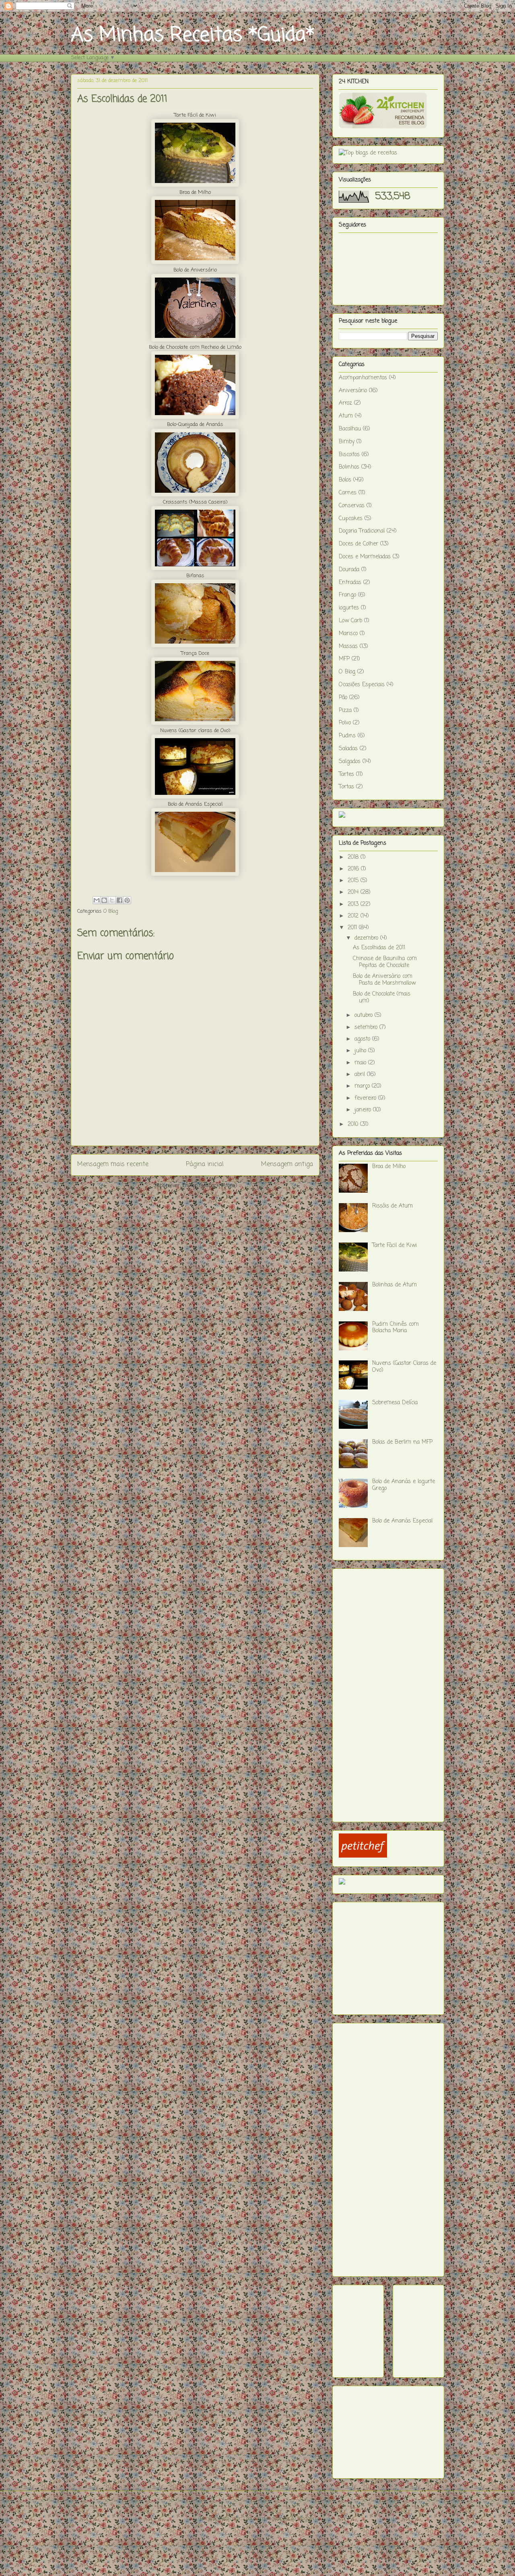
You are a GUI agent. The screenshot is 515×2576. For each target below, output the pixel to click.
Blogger (306, 2519)
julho (361, 1051)
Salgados (350, 762)
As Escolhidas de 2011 (379, 948)
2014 (354, 892)
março (363, 1086)
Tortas (346, 787)
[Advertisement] (371, 1692)
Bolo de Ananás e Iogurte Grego (404, 1485)
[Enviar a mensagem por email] (97, 900)
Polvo (345, 723)
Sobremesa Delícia (395, 1403)
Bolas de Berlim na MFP (402, 1442)
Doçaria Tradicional (362, 531)
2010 (354, 1124)
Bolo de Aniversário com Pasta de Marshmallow (384, 980)
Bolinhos (349, 467)
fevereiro (366, 1098)
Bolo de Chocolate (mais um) (382, 998)
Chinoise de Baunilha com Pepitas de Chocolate (385, 962)
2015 (354, 881)
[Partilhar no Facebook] (119, 900)
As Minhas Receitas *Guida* (193, 35)
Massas (348, 647)
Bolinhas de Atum (394, 1285)
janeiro (364, 1110)
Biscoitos (349, 455)
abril (361, 1075)
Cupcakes (351, 519)
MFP (344, 659)
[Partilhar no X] (112, 900)
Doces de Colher (358, 544)
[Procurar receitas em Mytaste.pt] (368, 153)
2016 (354, 869)
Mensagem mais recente (113, 1165)
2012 (354, 916)
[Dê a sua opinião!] (104, 900)
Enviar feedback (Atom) (210, 1186)
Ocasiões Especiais (362, 685)
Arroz (345, 403)
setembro (367, 1028)
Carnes (348, 493)
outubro (365, 1015)
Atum (346, 416)
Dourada (349, 570)
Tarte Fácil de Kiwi (394, 1246)
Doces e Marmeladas (365, 557)
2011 (353, 928)
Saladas (348, 749)
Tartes (346, 775)
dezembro (367, 938)
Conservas (352, 506)
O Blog (111, 911)
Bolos (345, 480)
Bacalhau (350, 429)
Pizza (345, 711)
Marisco (348, 634)
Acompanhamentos (363, 378)
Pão (343, 698)
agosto (363, 1039)
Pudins (347, 736)
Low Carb (350, 621)
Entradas (350, 583)
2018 (354, 857)
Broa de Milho (389, 1167)
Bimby (347, 442)
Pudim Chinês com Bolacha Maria (396, 1328)
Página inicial (205, 1165)
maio (361, 1063)
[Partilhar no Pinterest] (127, 900)
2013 (354, 904)
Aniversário (353, 391)
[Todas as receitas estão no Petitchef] (363, 1856)
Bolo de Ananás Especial (402, 1521)
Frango (347, 595)
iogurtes (349, 608)
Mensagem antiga (287, 1165)
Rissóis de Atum (392, 1206)
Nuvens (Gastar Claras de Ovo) (404, 1367)
